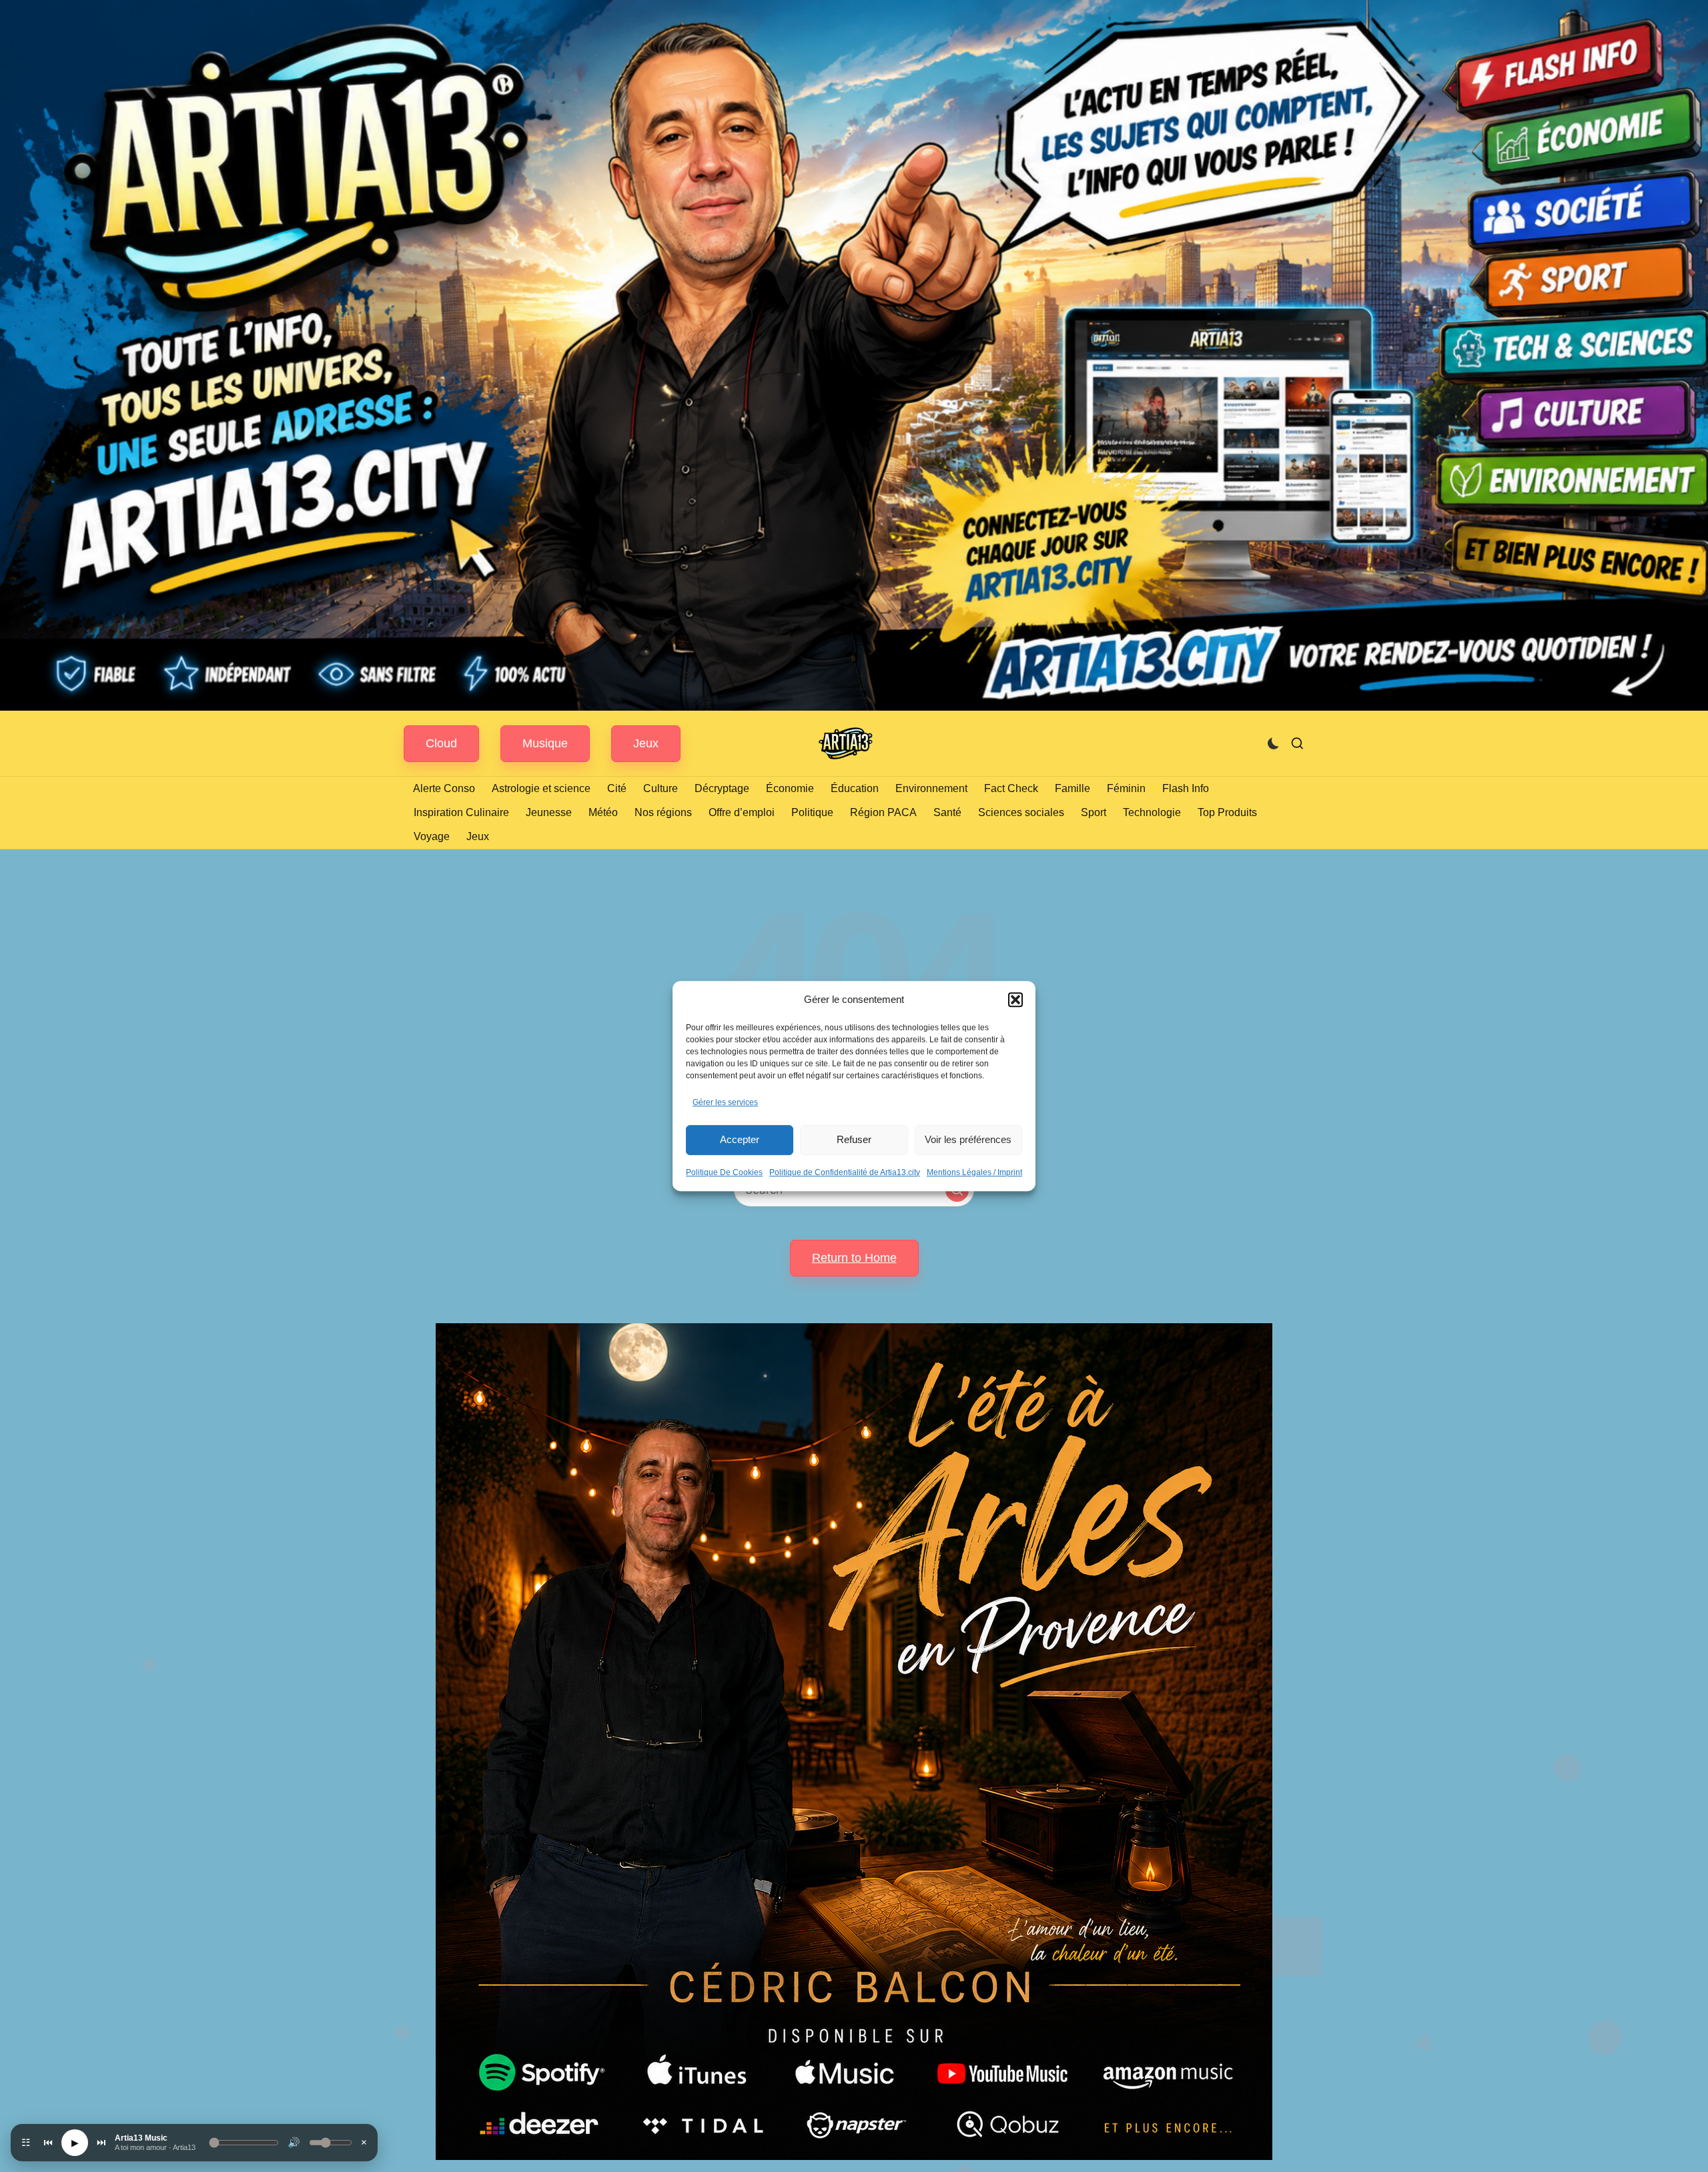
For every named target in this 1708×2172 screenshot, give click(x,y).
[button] (1015, 1000)
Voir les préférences (968, 1139)
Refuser (854, 1139)
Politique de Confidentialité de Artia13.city (845, 1172)
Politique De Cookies (724, 1172)
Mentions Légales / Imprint (974, 1172)
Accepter (740, 1139)
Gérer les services (725, 1102)
